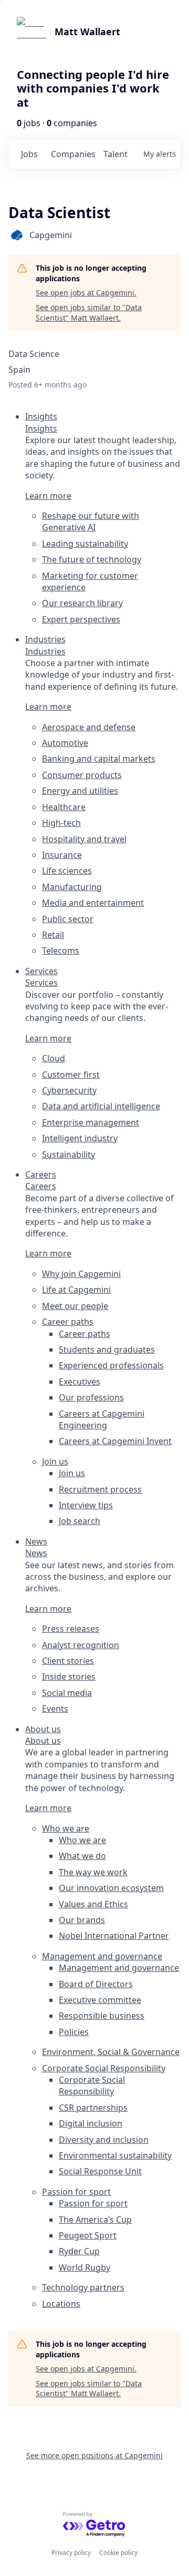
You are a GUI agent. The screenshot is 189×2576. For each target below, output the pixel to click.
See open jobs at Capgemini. (86, 293)
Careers (41, 1186)
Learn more (48, 496)
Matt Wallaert (87, 32)
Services (41, 983)
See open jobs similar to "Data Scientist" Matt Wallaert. (89, 313)
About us (43, 1741)
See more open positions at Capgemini (94, 2455)
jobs (29, 154)
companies (73, 154)
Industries (45, 651)
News (36, 1553)
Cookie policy (118, 2553)
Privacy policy (71, 2553)
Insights (41, 428)
